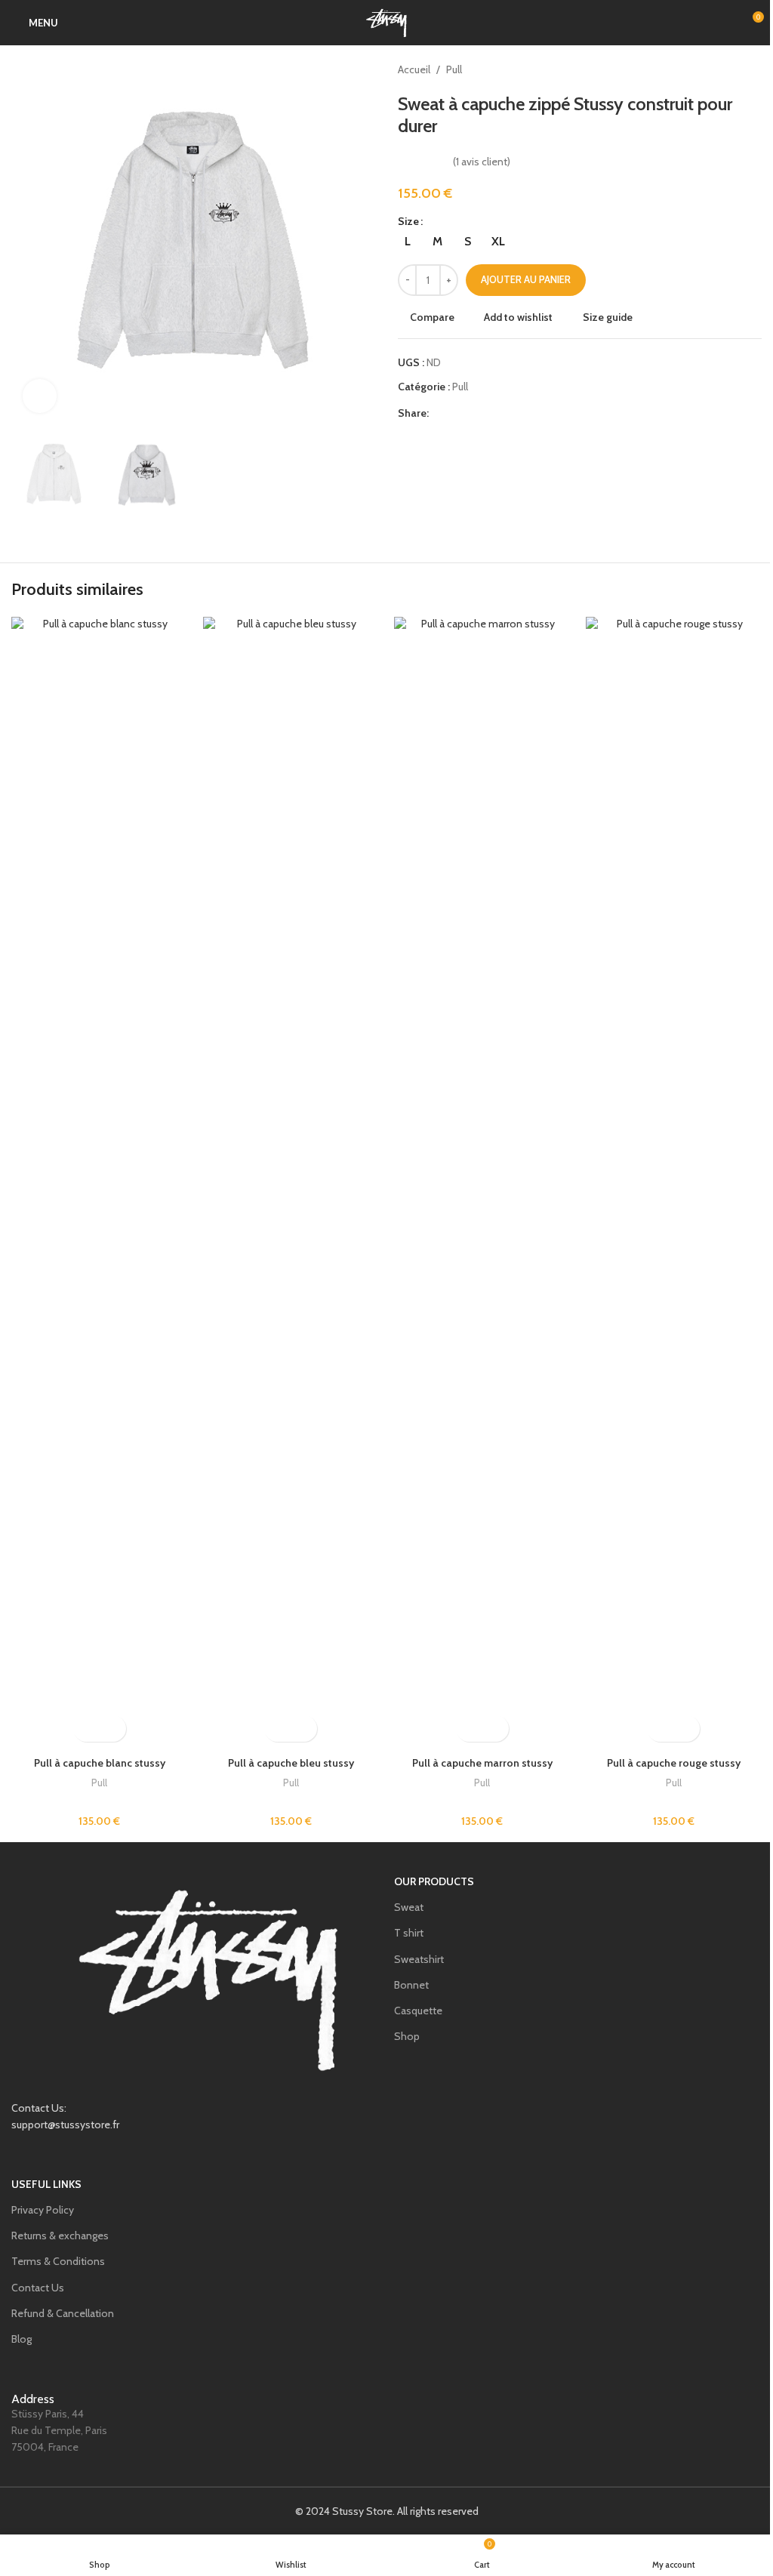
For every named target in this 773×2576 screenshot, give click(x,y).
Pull (454, 69)
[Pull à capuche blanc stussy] (100, 1183)
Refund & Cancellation (63, 2313)
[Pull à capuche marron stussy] (482, 1183)
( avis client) (482, 162)
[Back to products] (735, 69)
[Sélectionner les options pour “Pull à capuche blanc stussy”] (86, 1729)
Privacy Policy (43, 2210)
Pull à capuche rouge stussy (674, 1763)
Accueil (414, 69)
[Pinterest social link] (474, 413)
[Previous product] (716, 69)
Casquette (418, 2011)
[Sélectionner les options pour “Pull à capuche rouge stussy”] (660, 1729)
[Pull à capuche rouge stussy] (674, 1183)
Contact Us (38, 2288)
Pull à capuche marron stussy (482, 1763)
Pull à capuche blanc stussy (100, 1763)
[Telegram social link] (510, 413)
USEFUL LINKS (46, 2184)
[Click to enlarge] (40, 396)
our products (434, 1881)
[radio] (407, 242)
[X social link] (456, 413)
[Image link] (209, 1977)
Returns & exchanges (60, 2236)
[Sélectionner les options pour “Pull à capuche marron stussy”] (469, 1729)
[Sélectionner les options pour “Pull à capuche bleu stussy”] (277, 1729)
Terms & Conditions (58, 2261)
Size (408, 221)
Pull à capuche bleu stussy (291, 1763)
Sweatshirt (419, 1959)
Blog (22, 2339)
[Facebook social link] (438, 413)
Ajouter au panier (526, 279)
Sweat (409, 1907)
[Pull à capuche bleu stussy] (291, 1183)
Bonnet (411, 1985)
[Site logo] (386, 21)
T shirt (409, 1933)
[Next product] (753, 69)
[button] (26, 242)
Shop (407, 2036)
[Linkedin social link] (492, 413)
